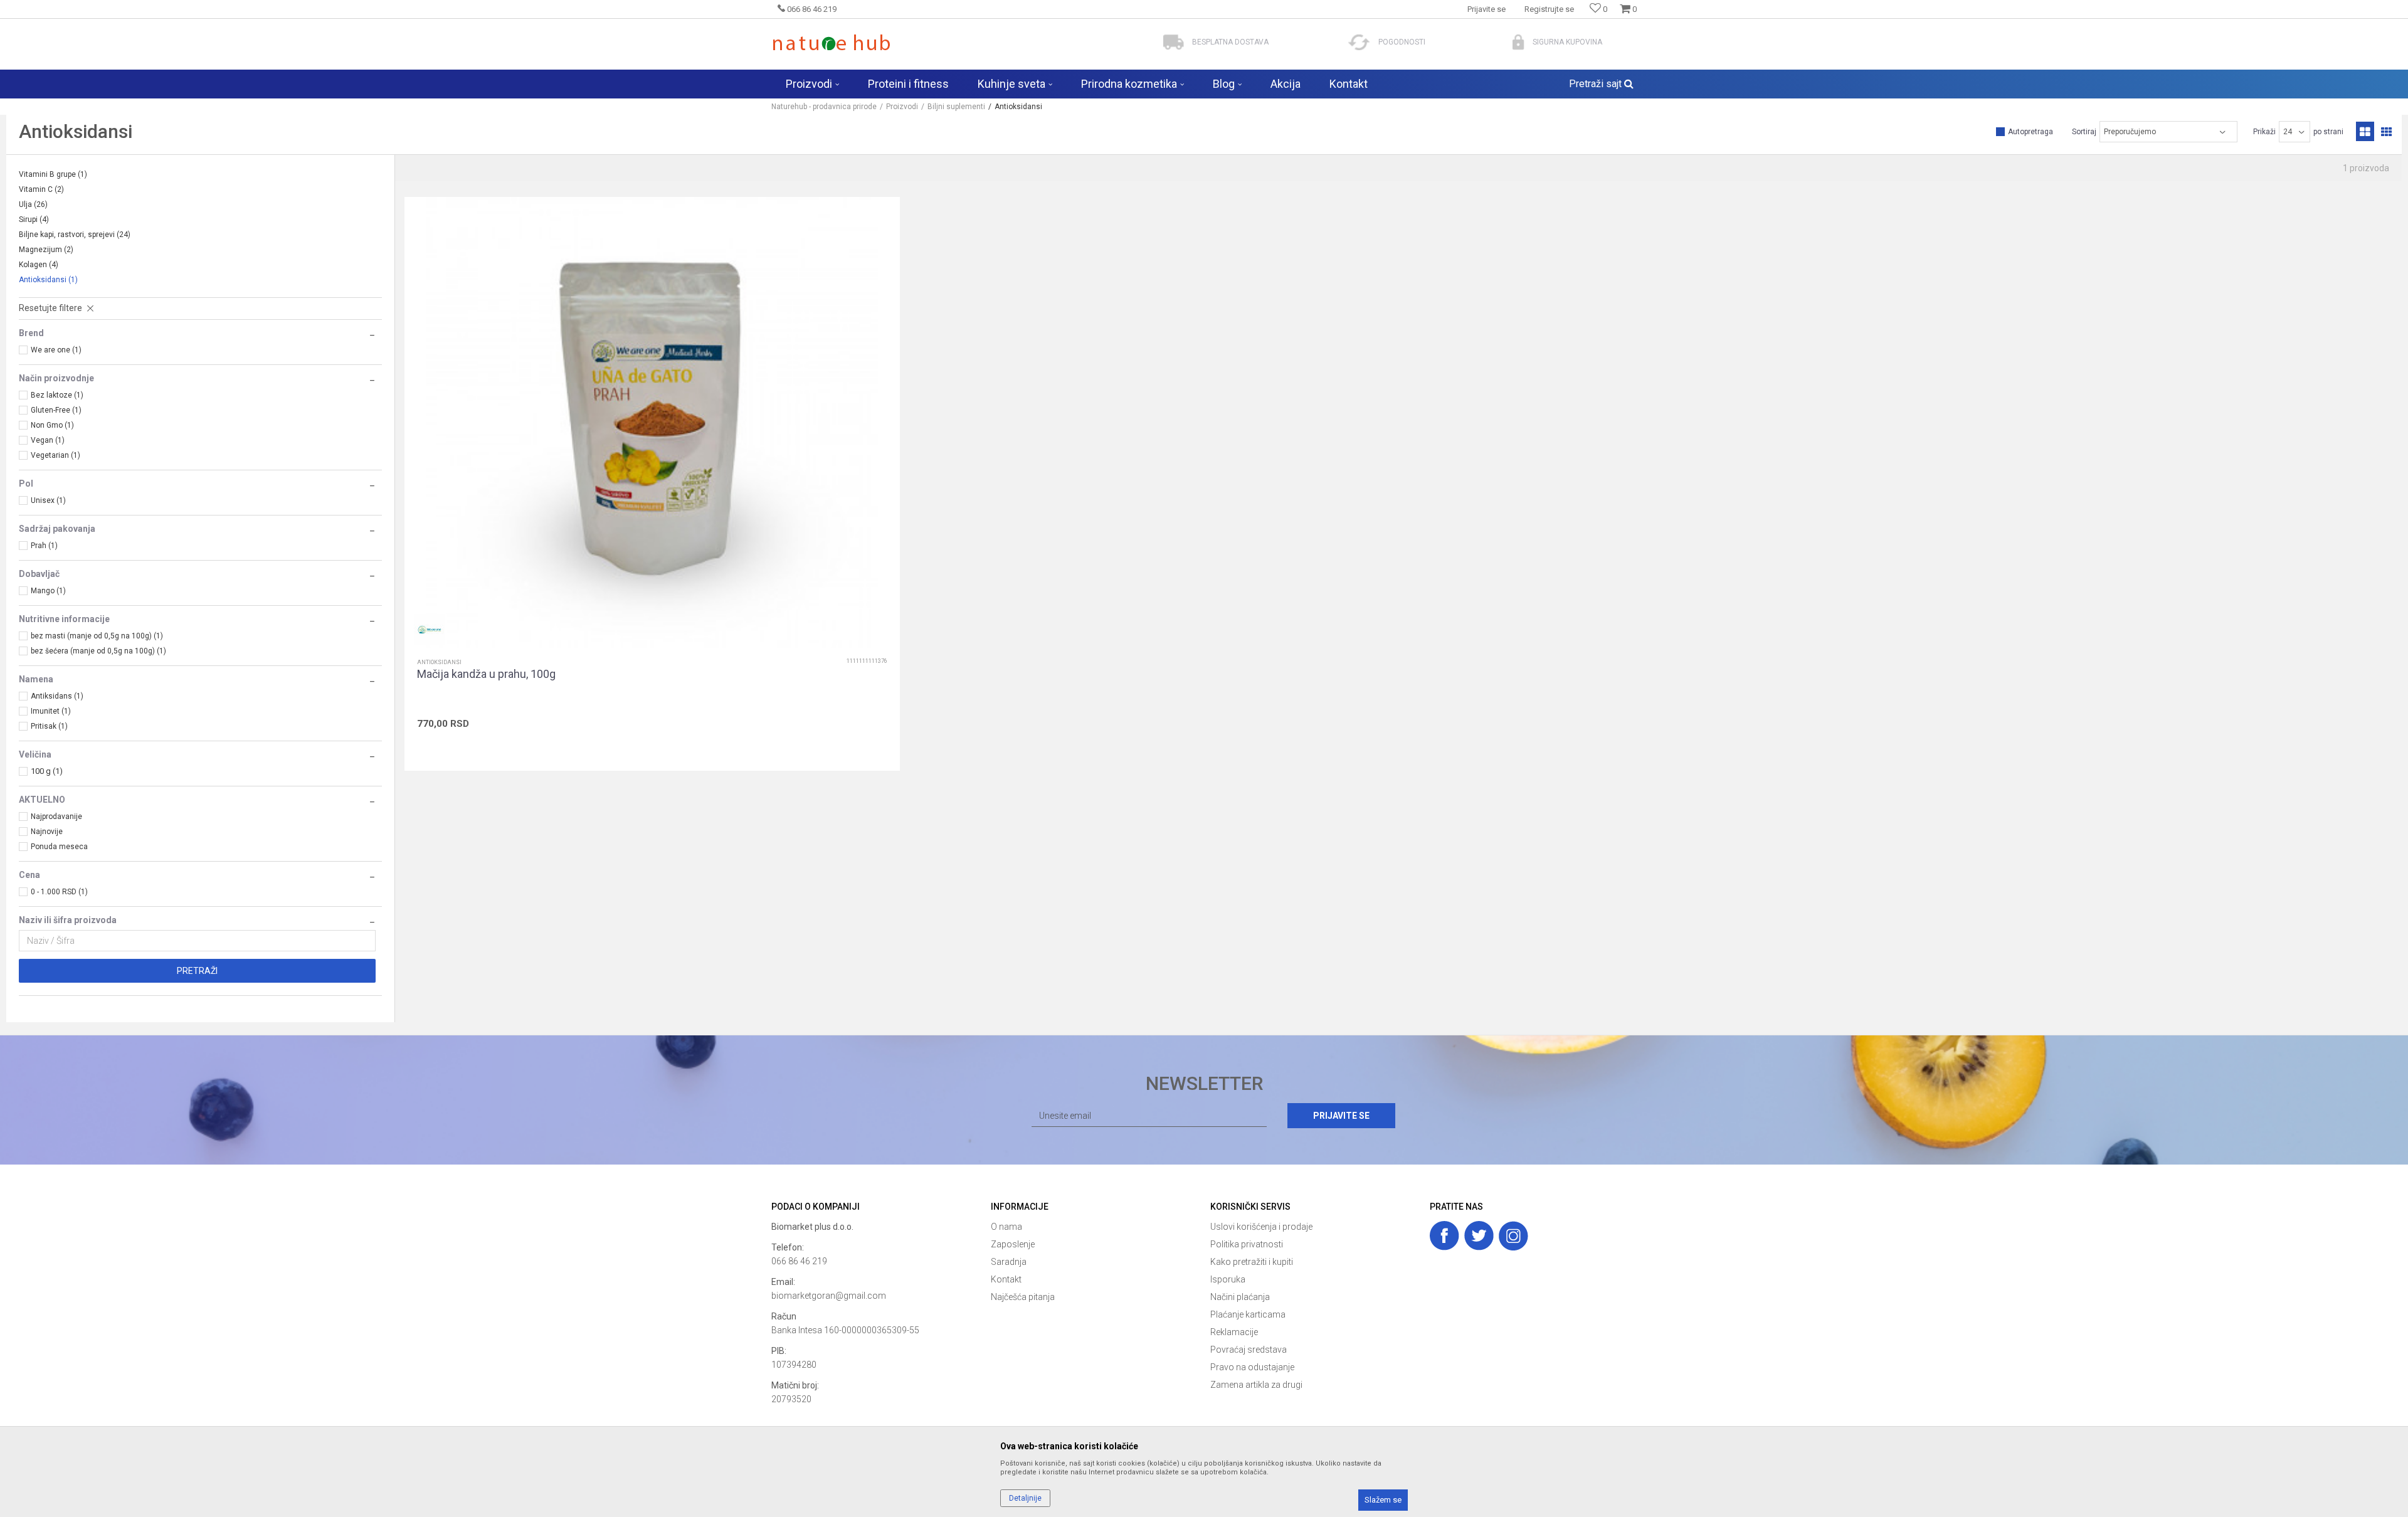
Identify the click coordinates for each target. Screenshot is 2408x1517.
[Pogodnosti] (1359, 42)
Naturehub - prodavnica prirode (824, 107)
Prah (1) (44, 546)
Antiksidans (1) (57, 696)
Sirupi (34, 219)
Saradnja (1009, 1262)
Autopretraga (2030, 132)
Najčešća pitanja (1023, 1297)
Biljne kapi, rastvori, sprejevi (75, 235)
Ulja (33, 204)
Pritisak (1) (49, 726)
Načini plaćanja (1240, 1297)
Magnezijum (46, 250)
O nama (1006, 1227)
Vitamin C (41, 189)
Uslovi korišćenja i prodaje (1261, 1227)
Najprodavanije (56, 817)
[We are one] (430, 630)
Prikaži (2264, 132)
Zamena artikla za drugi (1256, 1385)
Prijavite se (1341, 1116)
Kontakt (1006, 1279)
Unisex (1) (48, 500)
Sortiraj (2084, 132)
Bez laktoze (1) (57, 395)
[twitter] (1479, 1236)
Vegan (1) (48, 440)
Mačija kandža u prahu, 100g (486, 674)
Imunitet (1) (51, 711)
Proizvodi (902, 107)
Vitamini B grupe (53, 174)
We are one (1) (56, 350)
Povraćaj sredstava (1249, 1350)
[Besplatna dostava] (1174, 42)
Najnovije (47, 832)
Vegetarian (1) (55, 455)
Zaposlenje (1013, 1244)
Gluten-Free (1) (56, 410)
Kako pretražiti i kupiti (1252, 1262)
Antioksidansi (48, 280)
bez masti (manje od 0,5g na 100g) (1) (97, 636)
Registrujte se (1549, 9)
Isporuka (1228, 1279)
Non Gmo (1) (52, 425)
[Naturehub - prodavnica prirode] (831, 42)
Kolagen (39, 265)
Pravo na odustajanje (1252, 1367)
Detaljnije (1025, 1498)
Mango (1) (48, 591)
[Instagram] (1513, 1236)
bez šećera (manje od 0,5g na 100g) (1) (98, 651)
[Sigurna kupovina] (1518, 42)
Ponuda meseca (59, 847)
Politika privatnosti (1247, 1244)
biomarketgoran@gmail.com (829, 1296)
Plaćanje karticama (1248, 1314)
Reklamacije (1234, 1332)
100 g (47, 771)
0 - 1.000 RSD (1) (59, 892)
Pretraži (197, 971)
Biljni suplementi (956, 107)
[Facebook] (1444, 1236)
